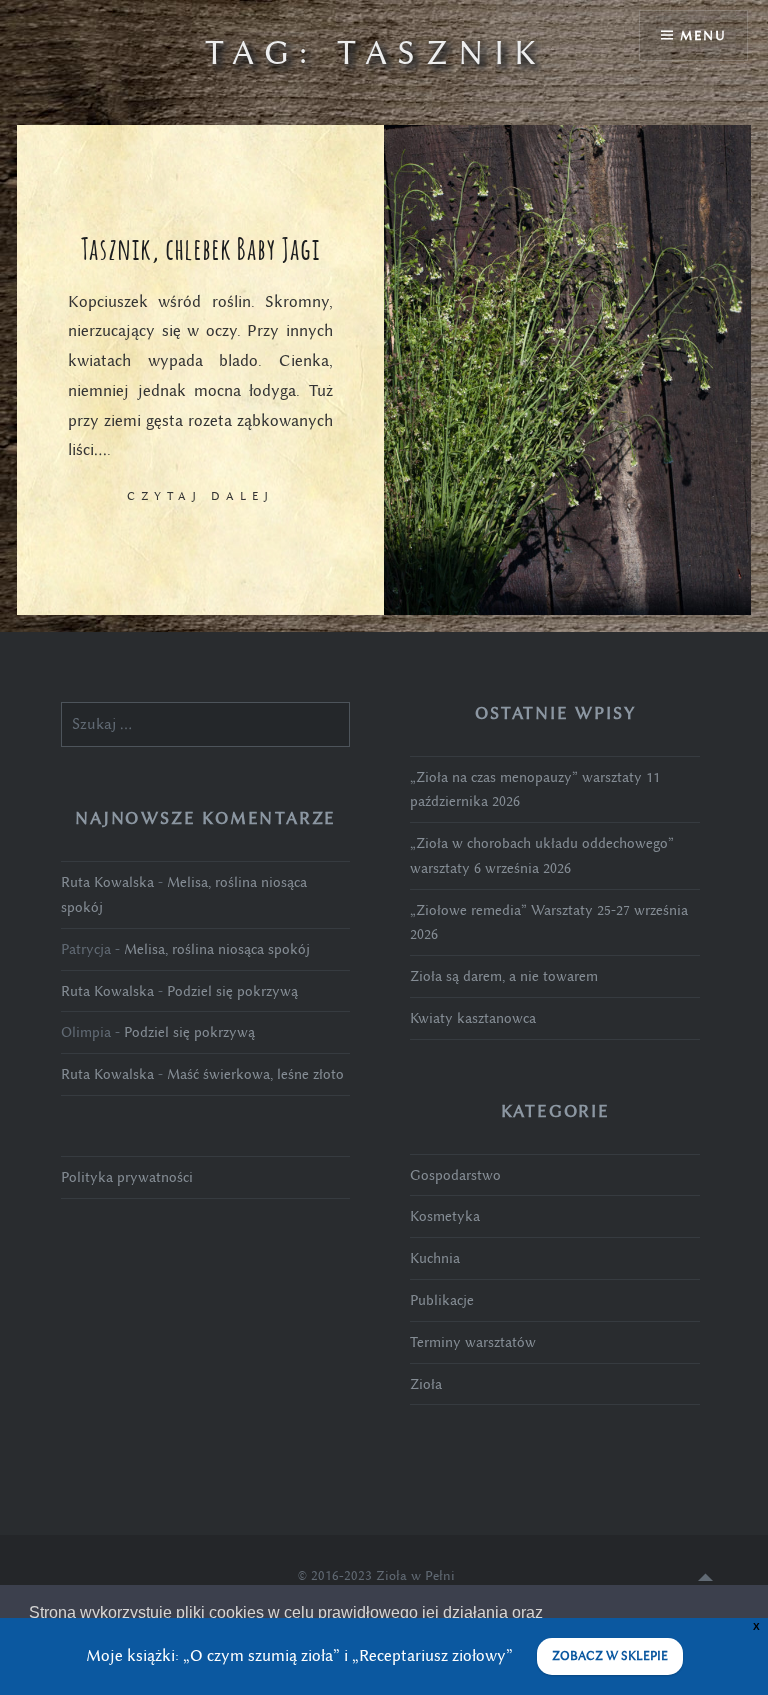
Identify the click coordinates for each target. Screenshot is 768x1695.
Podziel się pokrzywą (232, 991)
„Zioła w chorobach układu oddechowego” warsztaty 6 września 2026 (542, 855)
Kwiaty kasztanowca (473, 1018)
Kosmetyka (445, 1216)
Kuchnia (435, 1258)
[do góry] (705, 1576)
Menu (703, 35)
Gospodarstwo (455, 1175)
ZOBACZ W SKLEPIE (610, 1656)
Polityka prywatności (127, 1177)
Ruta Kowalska (107, 882)
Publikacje (442, 1300)
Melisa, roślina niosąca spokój (217, 949)
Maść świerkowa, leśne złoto (255, 1074)
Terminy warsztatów (473, 1342)
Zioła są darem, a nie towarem (504, 976)
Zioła (426, 1384)
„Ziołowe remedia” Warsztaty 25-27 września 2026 (549, 922)
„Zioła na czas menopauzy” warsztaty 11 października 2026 (535, 789)
